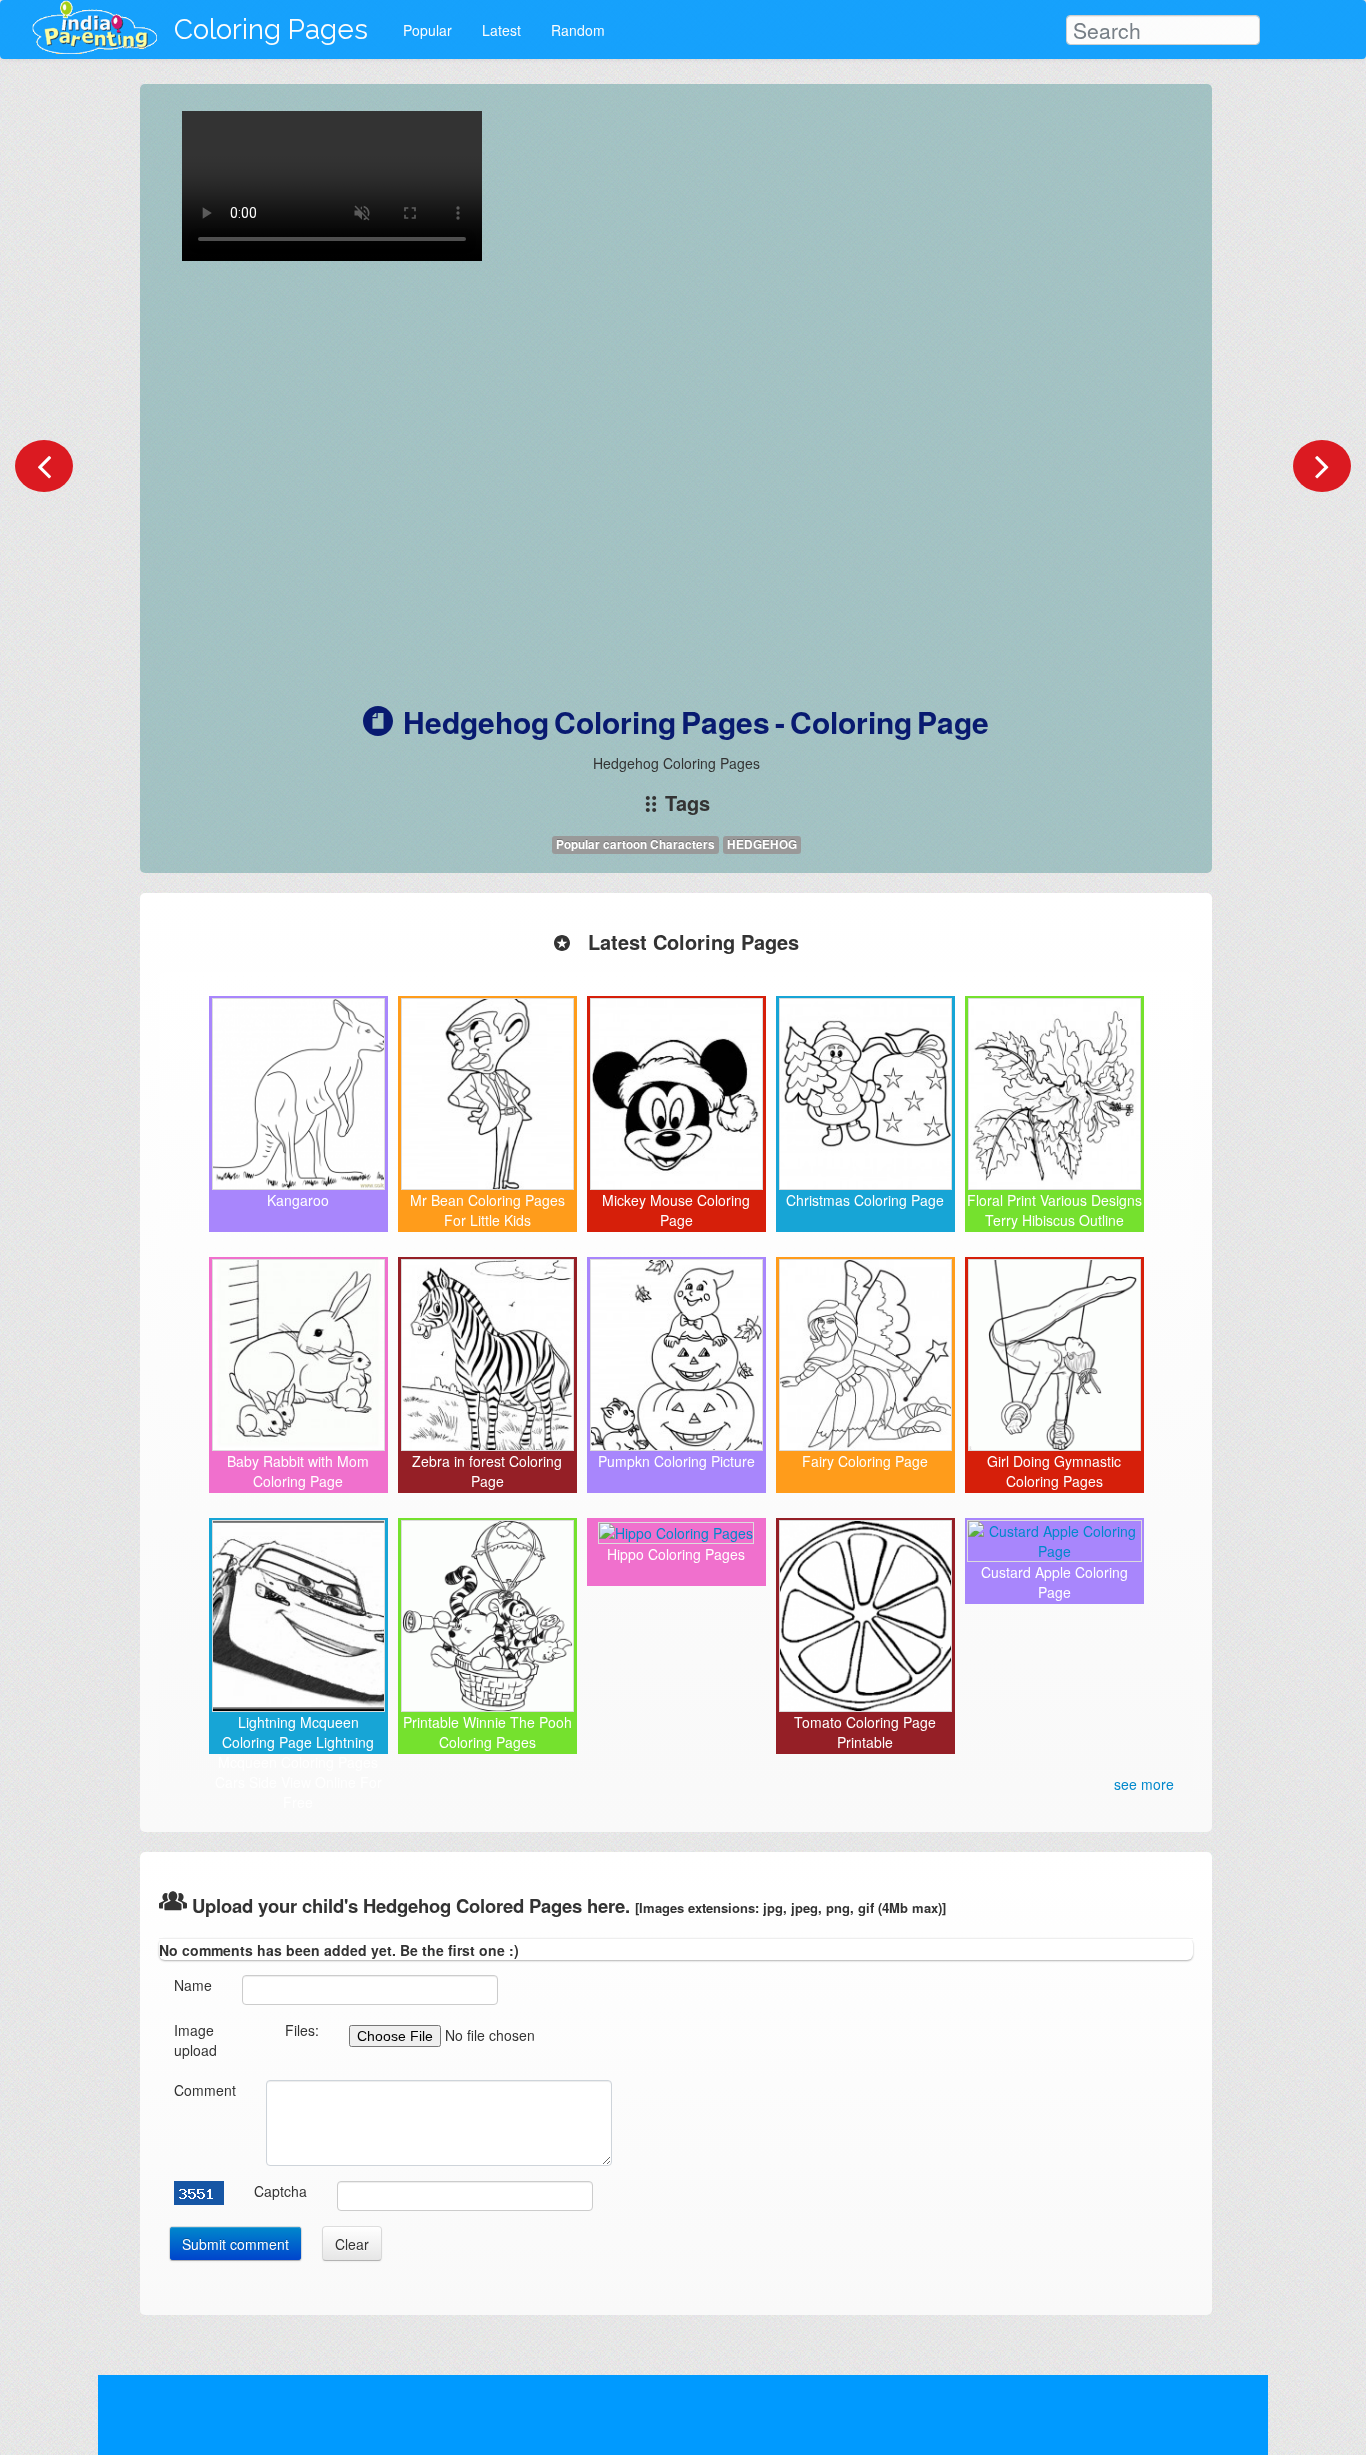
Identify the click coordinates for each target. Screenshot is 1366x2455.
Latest (501, 30)
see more (1144, 1784)
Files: (302, 2030)
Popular (427, 30)
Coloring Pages (271, 29)
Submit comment (235, 2244)
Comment (205, 2090)
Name (193, 1985)
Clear (352, 2244)
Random (578, 30)
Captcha (280, 2191)
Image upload (195, 2040)
